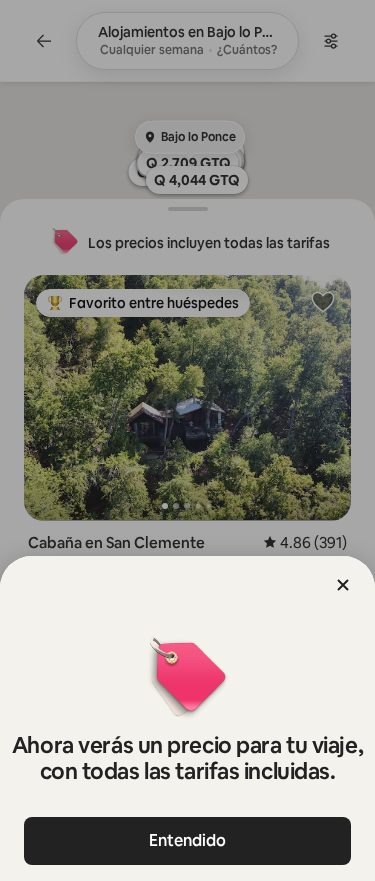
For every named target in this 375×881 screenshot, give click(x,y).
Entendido (187, 840)
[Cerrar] (343, 585)
